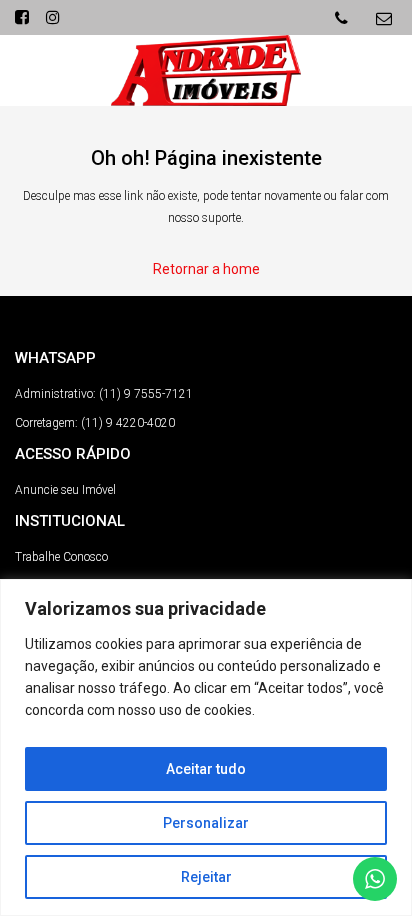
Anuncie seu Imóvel (65, 490)
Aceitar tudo (206, 769)
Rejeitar (206, 877)
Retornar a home (206, 269)
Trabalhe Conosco (61, 557)
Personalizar (206, 823)
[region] (206, 747)
